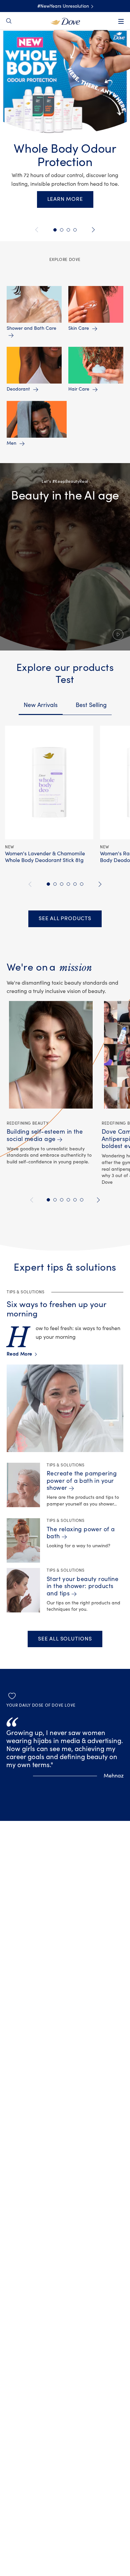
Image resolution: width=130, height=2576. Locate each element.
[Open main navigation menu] (121, 21)
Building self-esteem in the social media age (45, 1135)
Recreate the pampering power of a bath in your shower (82, 1481)
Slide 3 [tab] (75, 230)
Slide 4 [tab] (62, 230)
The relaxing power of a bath (81, 1533)
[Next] (92, 230)
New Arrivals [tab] (41, 705)
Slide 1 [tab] (68, 230)
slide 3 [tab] (62, 884)
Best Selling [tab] (91, 705)
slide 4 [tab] (68, 884)
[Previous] (38, 230)
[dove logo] (65, 21)
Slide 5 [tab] (55, 230)
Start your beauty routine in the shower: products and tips (82, 1586)
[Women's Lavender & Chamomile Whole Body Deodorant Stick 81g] (49, 782)
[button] (65, 557)
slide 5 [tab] (75, 884)
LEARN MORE (65, 199)
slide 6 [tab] (82, 884)
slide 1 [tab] (48, 884)
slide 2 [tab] (55, 884)
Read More (21, 1354)
